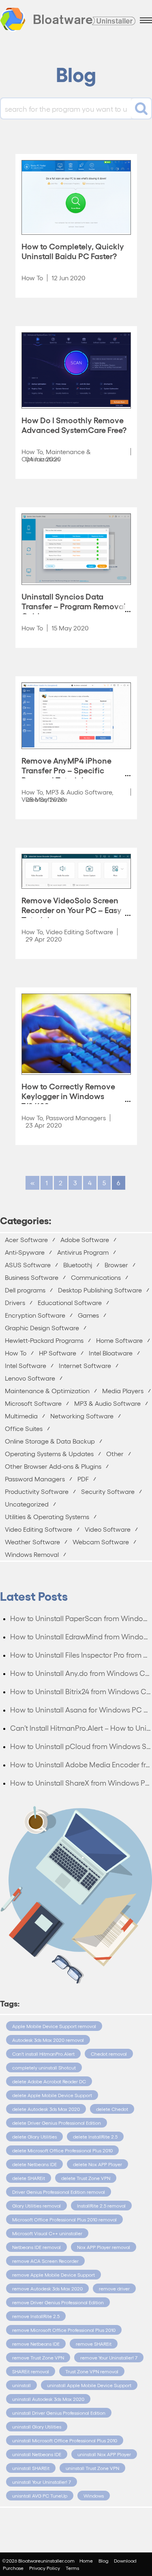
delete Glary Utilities (34, 2137)
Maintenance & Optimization (47, 1391)
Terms (72, 2568)
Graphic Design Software (42, 1328)
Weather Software (32, 1542)
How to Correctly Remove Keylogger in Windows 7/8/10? (68, 1095)
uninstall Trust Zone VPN (92, 2468)
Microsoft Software (33, 1403)
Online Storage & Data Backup (50, 1441)
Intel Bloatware (111, 1353)
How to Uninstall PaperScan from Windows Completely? (81, 1618)
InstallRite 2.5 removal (101, 2206)
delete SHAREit (29, 2178)
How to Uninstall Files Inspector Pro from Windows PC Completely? (81, 1655)
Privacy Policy (45, 2568)
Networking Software (82, 1416)
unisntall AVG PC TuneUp (40, 2496)
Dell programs (25, 1290)
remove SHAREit (94, 2344)
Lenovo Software (30, 1378)
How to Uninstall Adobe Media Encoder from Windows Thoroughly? (81, 1764)
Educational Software (70, 1302)
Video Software (108, 1529)
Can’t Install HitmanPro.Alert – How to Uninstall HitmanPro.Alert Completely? (81, 1728)
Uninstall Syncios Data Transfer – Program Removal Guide (74, 606)
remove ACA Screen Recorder (45, 2261)
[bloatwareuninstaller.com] (68, 21)
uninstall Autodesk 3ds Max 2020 (48, 2399)
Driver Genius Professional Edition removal (59, 2192)
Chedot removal (109, 2054)
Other (115, 1454)
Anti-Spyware (25, 1252)
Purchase (13, 2568)
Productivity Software (37, 1491)
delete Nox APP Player (97, 2164)
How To (32, 278)
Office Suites (24, 1428)
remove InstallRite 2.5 (36, 2316)
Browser (116, 1265)
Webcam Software (101, 1542)
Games (88, 1315)
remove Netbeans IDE (36, 2344)
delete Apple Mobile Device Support (52, 2095)
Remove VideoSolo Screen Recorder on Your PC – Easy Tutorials (72, 909)
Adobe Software (85, 1239)
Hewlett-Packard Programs (44, 1340)
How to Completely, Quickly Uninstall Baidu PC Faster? (73, 251)
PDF (83, 1479)
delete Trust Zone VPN (86, 2178)
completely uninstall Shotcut (44, 2067)
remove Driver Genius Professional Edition (58, 2302)
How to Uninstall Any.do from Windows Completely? (81, 1673)
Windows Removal (32, 1554)
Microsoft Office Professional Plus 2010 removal (64, 2219)
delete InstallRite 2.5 (95, 2137)
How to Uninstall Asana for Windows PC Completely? (81, 1709)
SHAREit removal (31, 2371)
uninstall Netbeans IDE (37, 2454)
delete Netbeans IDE (34, 2164)
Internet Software (85, 1365)
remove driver (114, 2288)
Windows (94, 2496)
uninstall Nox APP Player (104, 2454)
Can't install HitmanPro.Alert (43, 2054)
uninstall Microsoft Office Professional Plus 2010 (65, 2440)
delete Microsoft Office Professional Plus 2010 (62, 2150)
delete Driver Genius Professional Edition (57, 2123)
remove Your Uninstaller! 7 (109, 2357)
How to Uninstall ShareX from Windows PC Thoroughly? (81, 1783)
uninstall (21, 2385)
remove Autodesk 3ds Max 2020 (47, 2288)
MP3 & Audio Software (79, 792)
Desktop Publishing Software (100, 1290)
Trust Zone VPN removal (92, 2371)
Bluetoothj (78, 1265)
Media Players (123, 1391)
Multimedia (21, 1416)
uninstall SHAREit (31, 2468)
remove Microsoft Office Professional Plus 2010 (64, 2330)
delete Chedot (112, 2109)
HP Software (58, 1353)
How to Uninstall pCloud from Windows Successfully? (81, 1746)
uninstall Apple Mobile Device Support (89, 2385)
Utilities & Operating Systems (47, 1516)
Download (125, 2561)
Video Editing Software (79, 932)
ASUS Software (28, 1265)
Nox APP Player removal (104, 2247)
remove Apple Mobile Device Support (54, 2275)
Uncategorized (27, 1504)
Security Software (108, 1491)
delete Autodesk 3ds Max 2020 (46, 2109)
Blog (103, 2561)
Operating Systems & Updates (49, 1454)
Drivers (15, 1302)
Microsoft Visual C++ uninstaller (47, 2233)
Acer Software (26, 1239)
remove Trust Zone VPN (38, 2357)
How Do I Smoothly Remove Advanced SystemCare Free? (74, 424)
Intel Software (26, 1365)
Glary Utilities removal (36, 2206)
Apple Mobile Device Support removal (54, 2026)
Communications (96, 1277)
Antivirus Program (83, 1252)
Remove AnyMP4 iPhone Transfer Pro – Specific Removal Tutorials (66, 770)
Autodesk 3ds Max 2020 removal (48, 2040)
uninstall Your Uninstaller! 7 (42, 2482)
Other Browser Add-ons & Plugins (53, 1466)
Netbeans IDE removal (36, 2247)
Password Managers (76, 1118)
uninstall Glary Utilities (37, 2427)
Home (86, 2561)
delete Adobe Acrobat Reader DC (49, 2081)
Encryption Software (35, 1315)
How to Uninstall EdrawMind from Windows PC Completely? (81, 1636)
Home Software (119, 1340)
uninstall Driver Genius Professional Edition (59, 2413)
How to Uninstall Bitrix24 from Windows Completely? (81, 1691)
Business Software (32, 1277)
